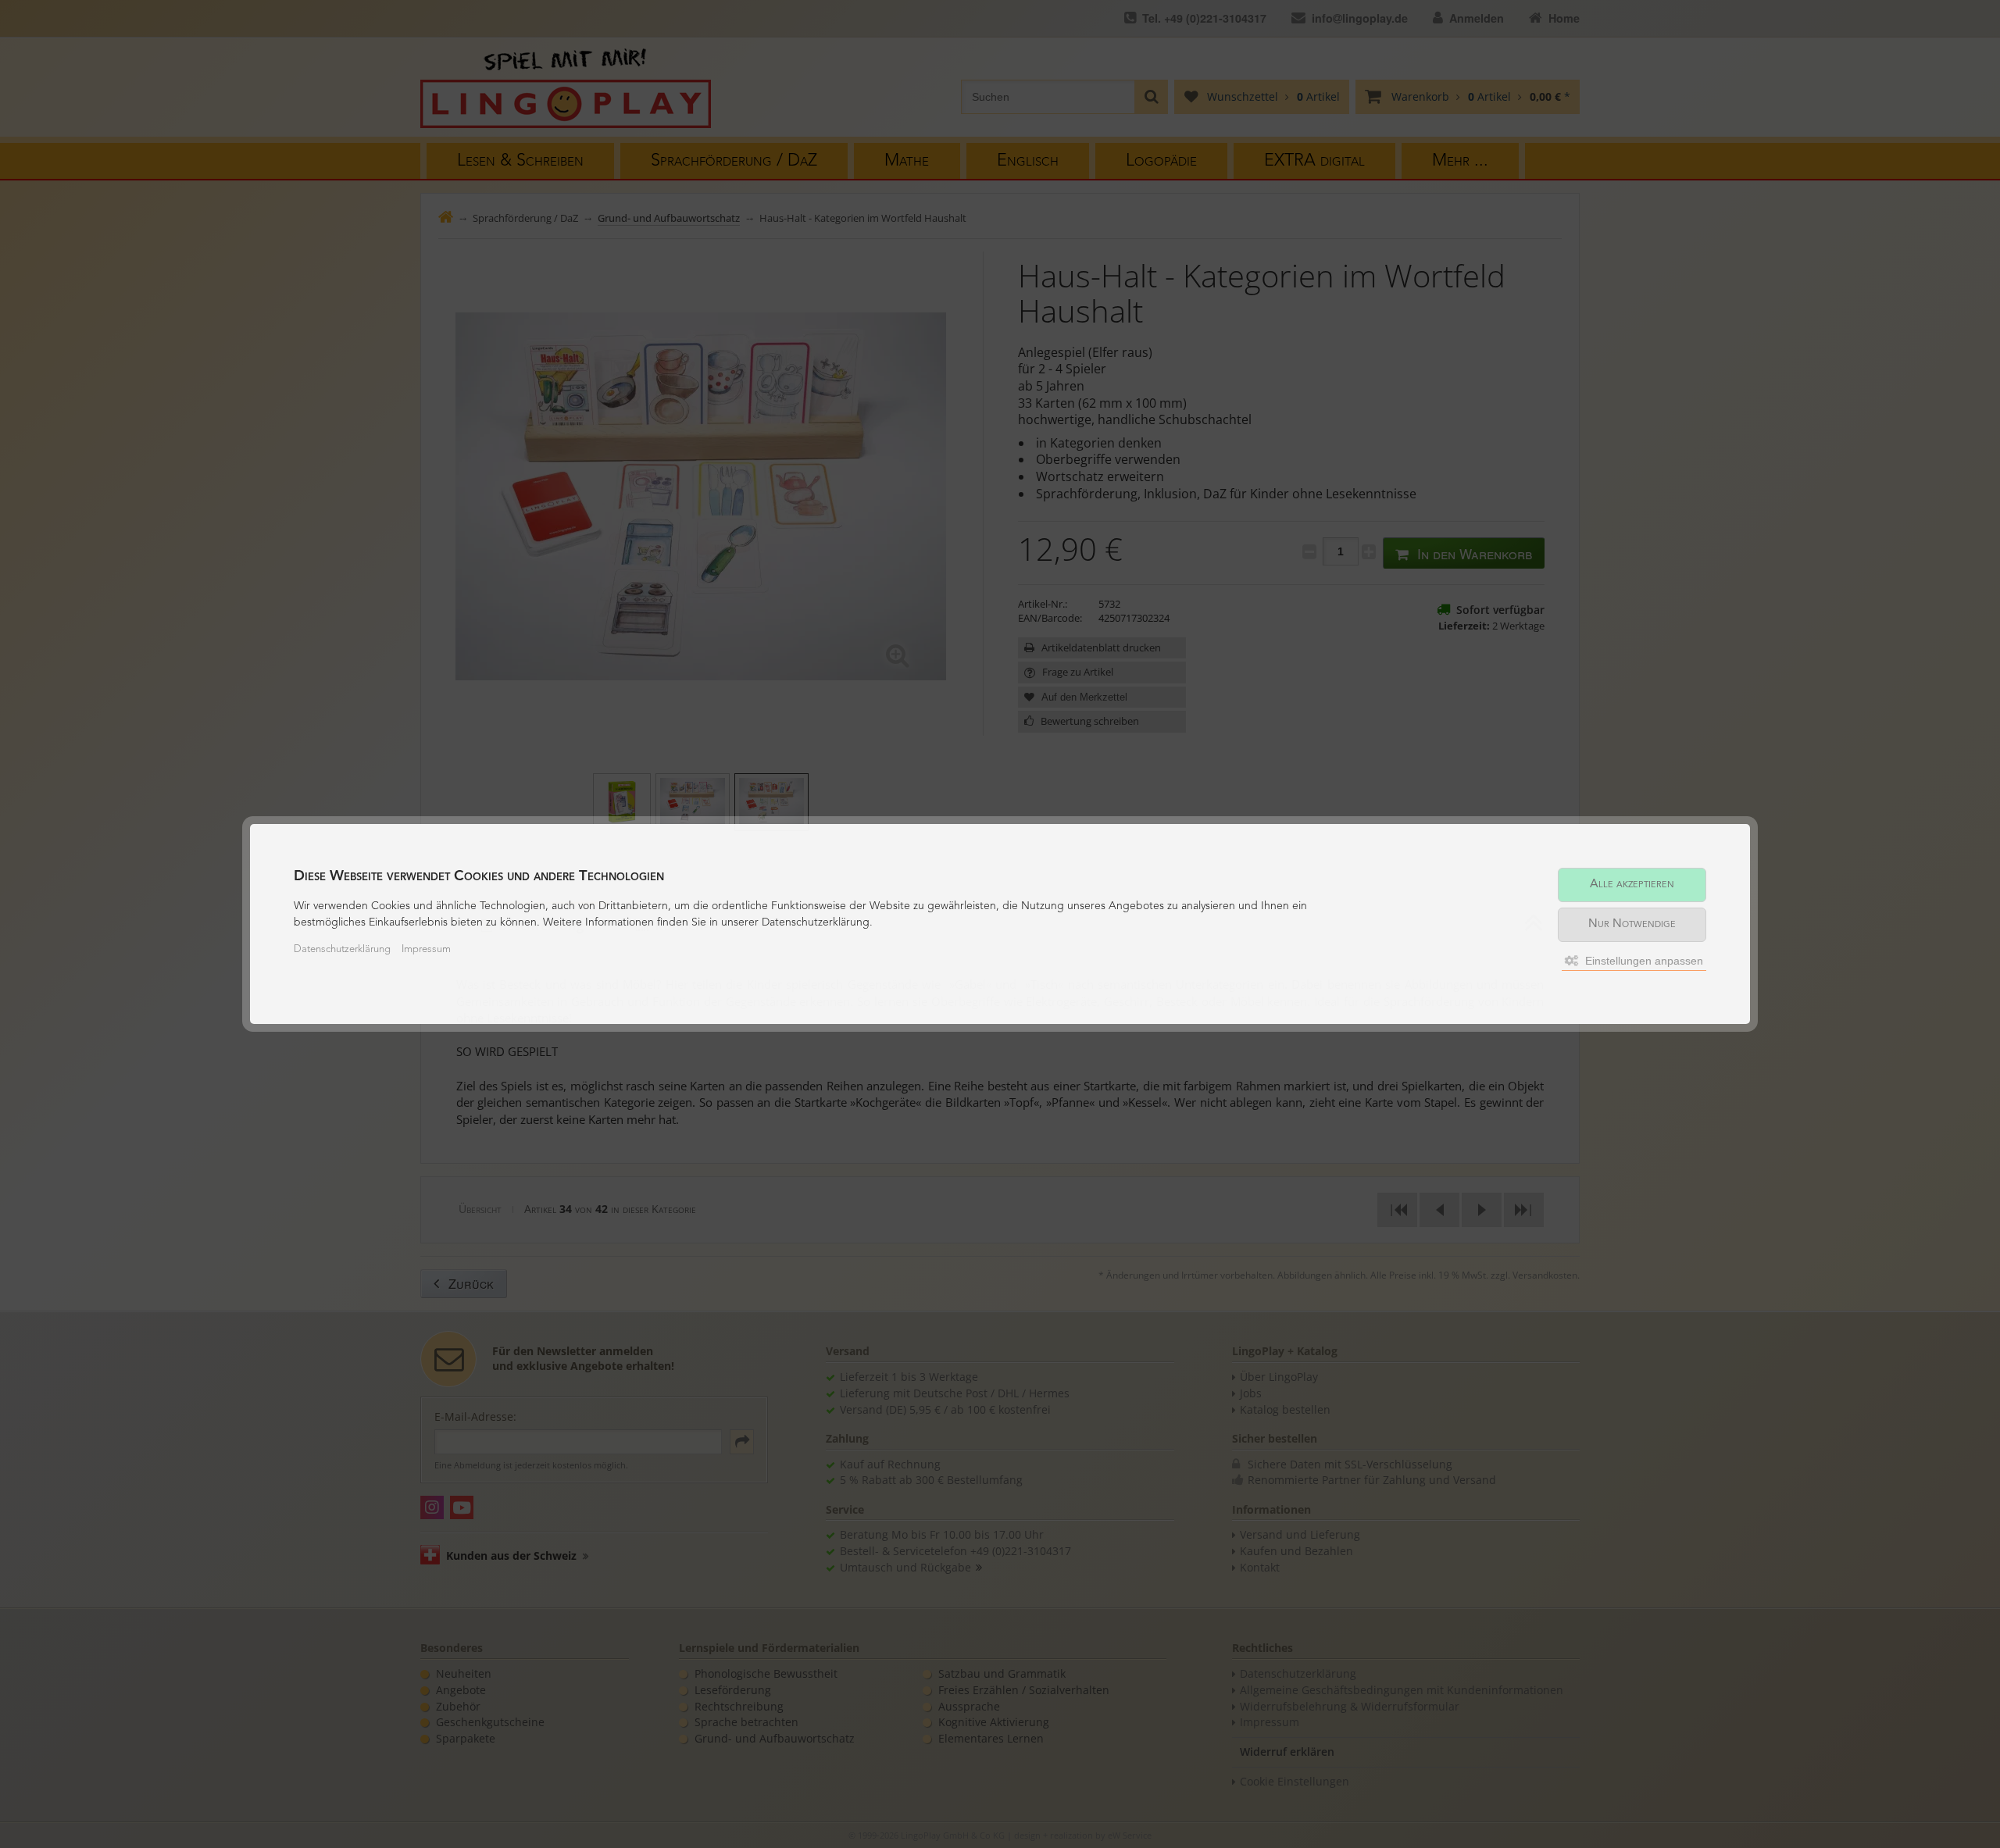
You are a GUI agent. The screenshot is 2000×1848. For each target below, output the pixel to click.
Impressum (426, 949)
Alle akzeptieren (1632, 885)
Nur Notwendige (1632, 924)
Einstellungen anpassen (1643, 961)
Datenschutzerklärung (342, 949)
